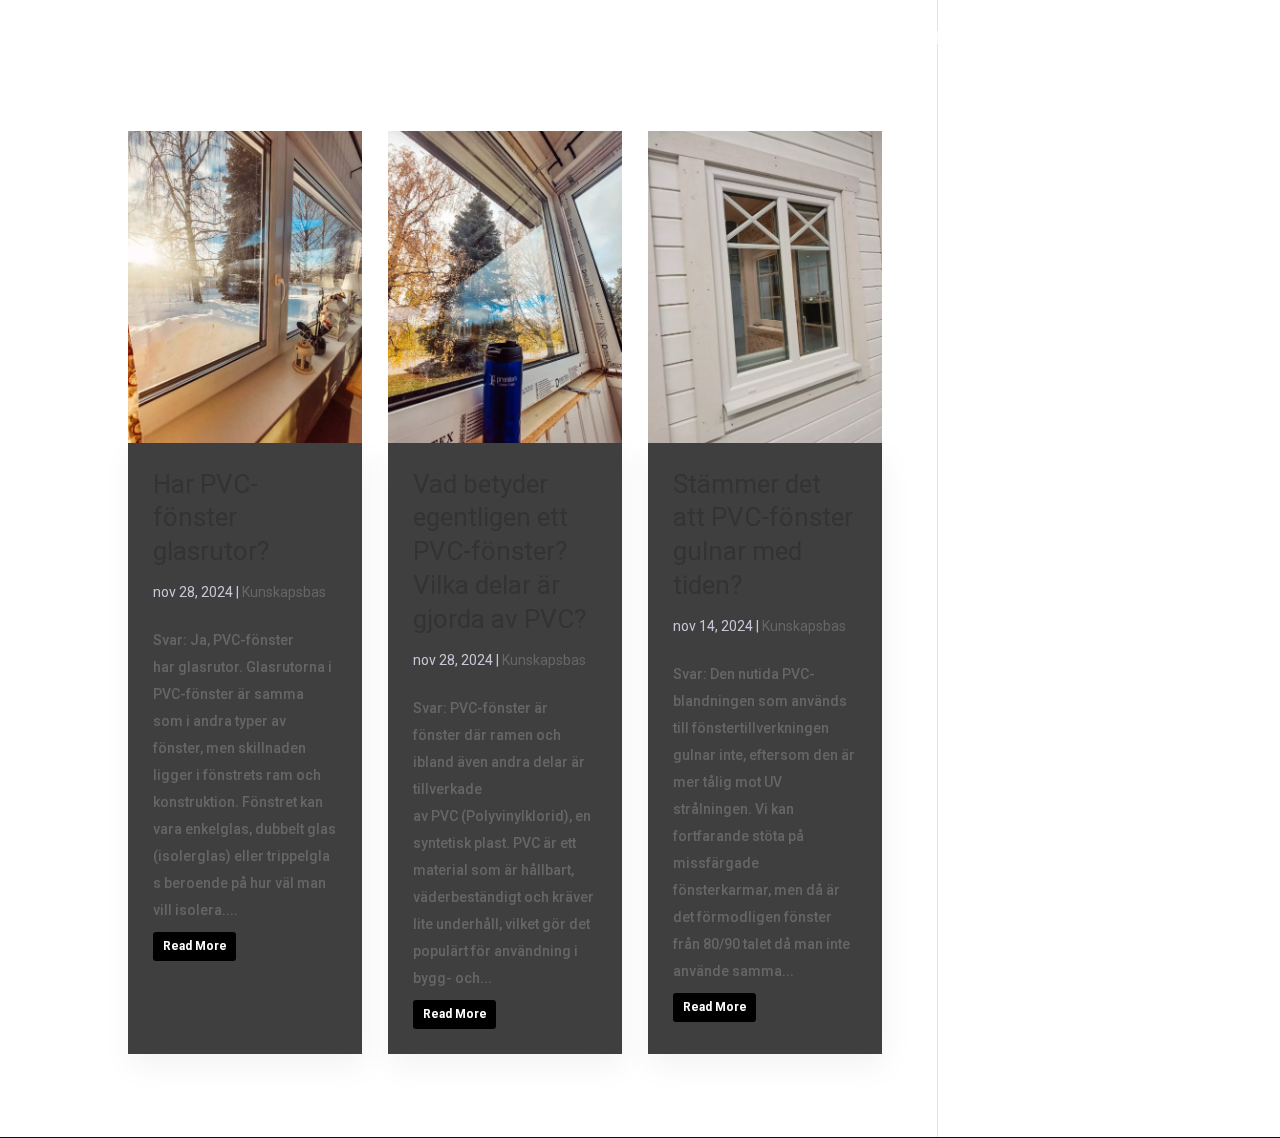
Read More (195, 946)
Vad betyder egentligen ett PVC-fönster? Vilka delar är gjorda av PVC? (499, 551)
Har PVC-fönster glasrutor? (211, 518)
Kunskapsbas (284, 592)
